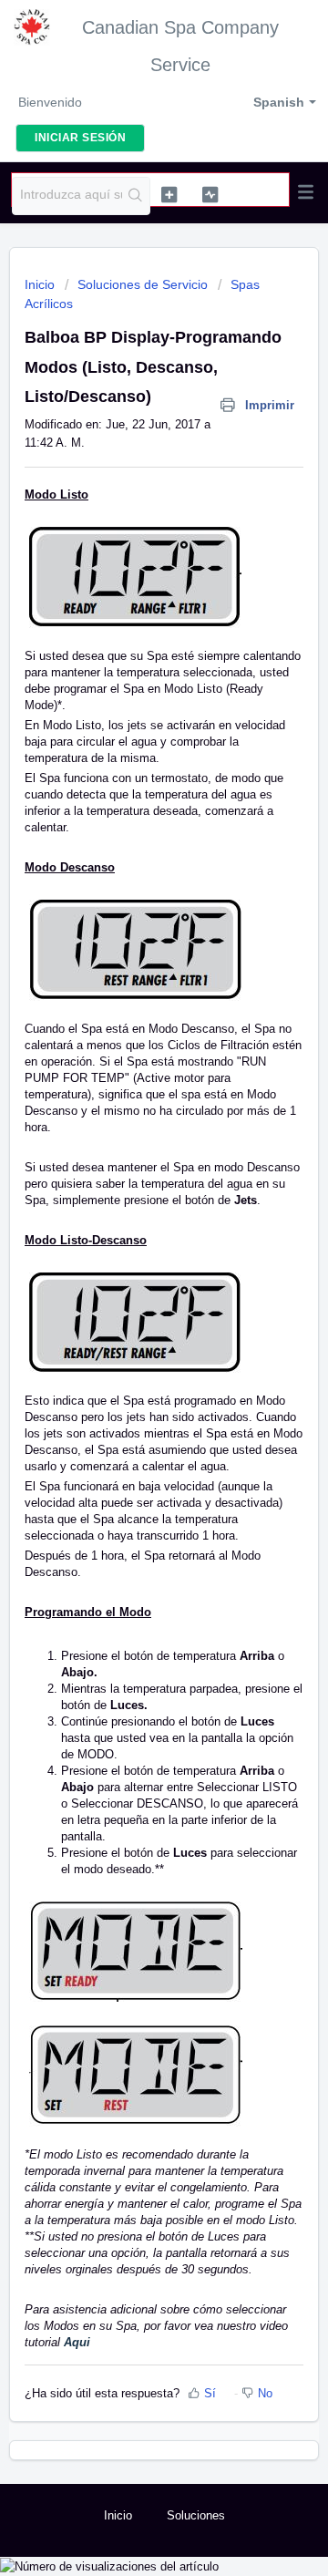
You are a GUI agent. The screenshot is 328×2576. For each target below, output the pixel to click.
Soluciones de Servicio (143, 284)
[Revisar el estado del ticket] (210, 194)
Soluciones (196, 2515)
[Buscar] (136, 196)
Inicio (41, 284)
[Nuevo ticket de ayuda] (169, 194)
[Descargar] (130, 1308)
